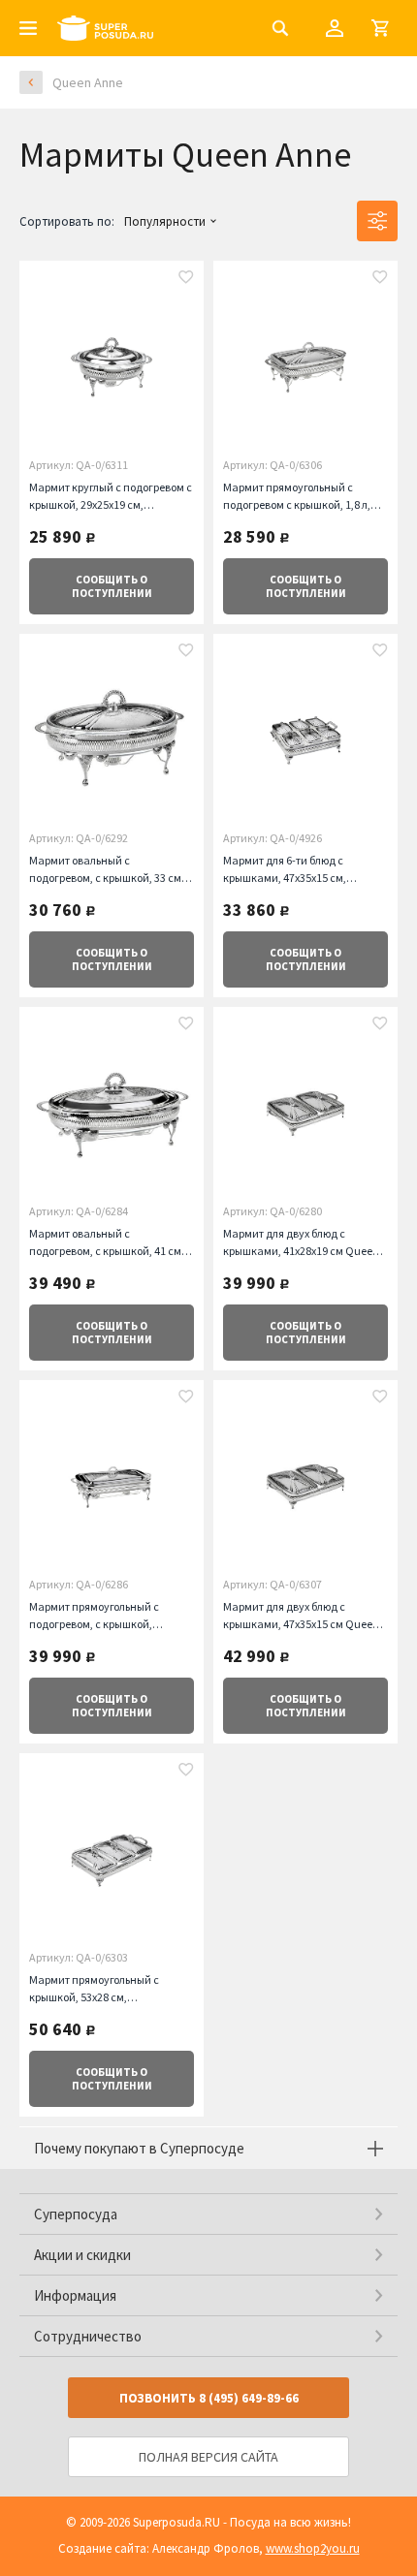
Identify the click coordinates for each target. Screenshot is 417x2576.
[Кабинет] (335, 28)
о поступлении (112, 586)
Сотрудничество (88, 2336)
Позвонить (209, 2398)
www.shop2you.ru (313, 2548)
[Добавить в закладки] (186, 279)
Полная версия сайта (208, 2457)
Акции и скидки (82, 2255)
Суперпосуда (76, 2214)
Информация (75, 2295)
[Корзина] (380, 28)
